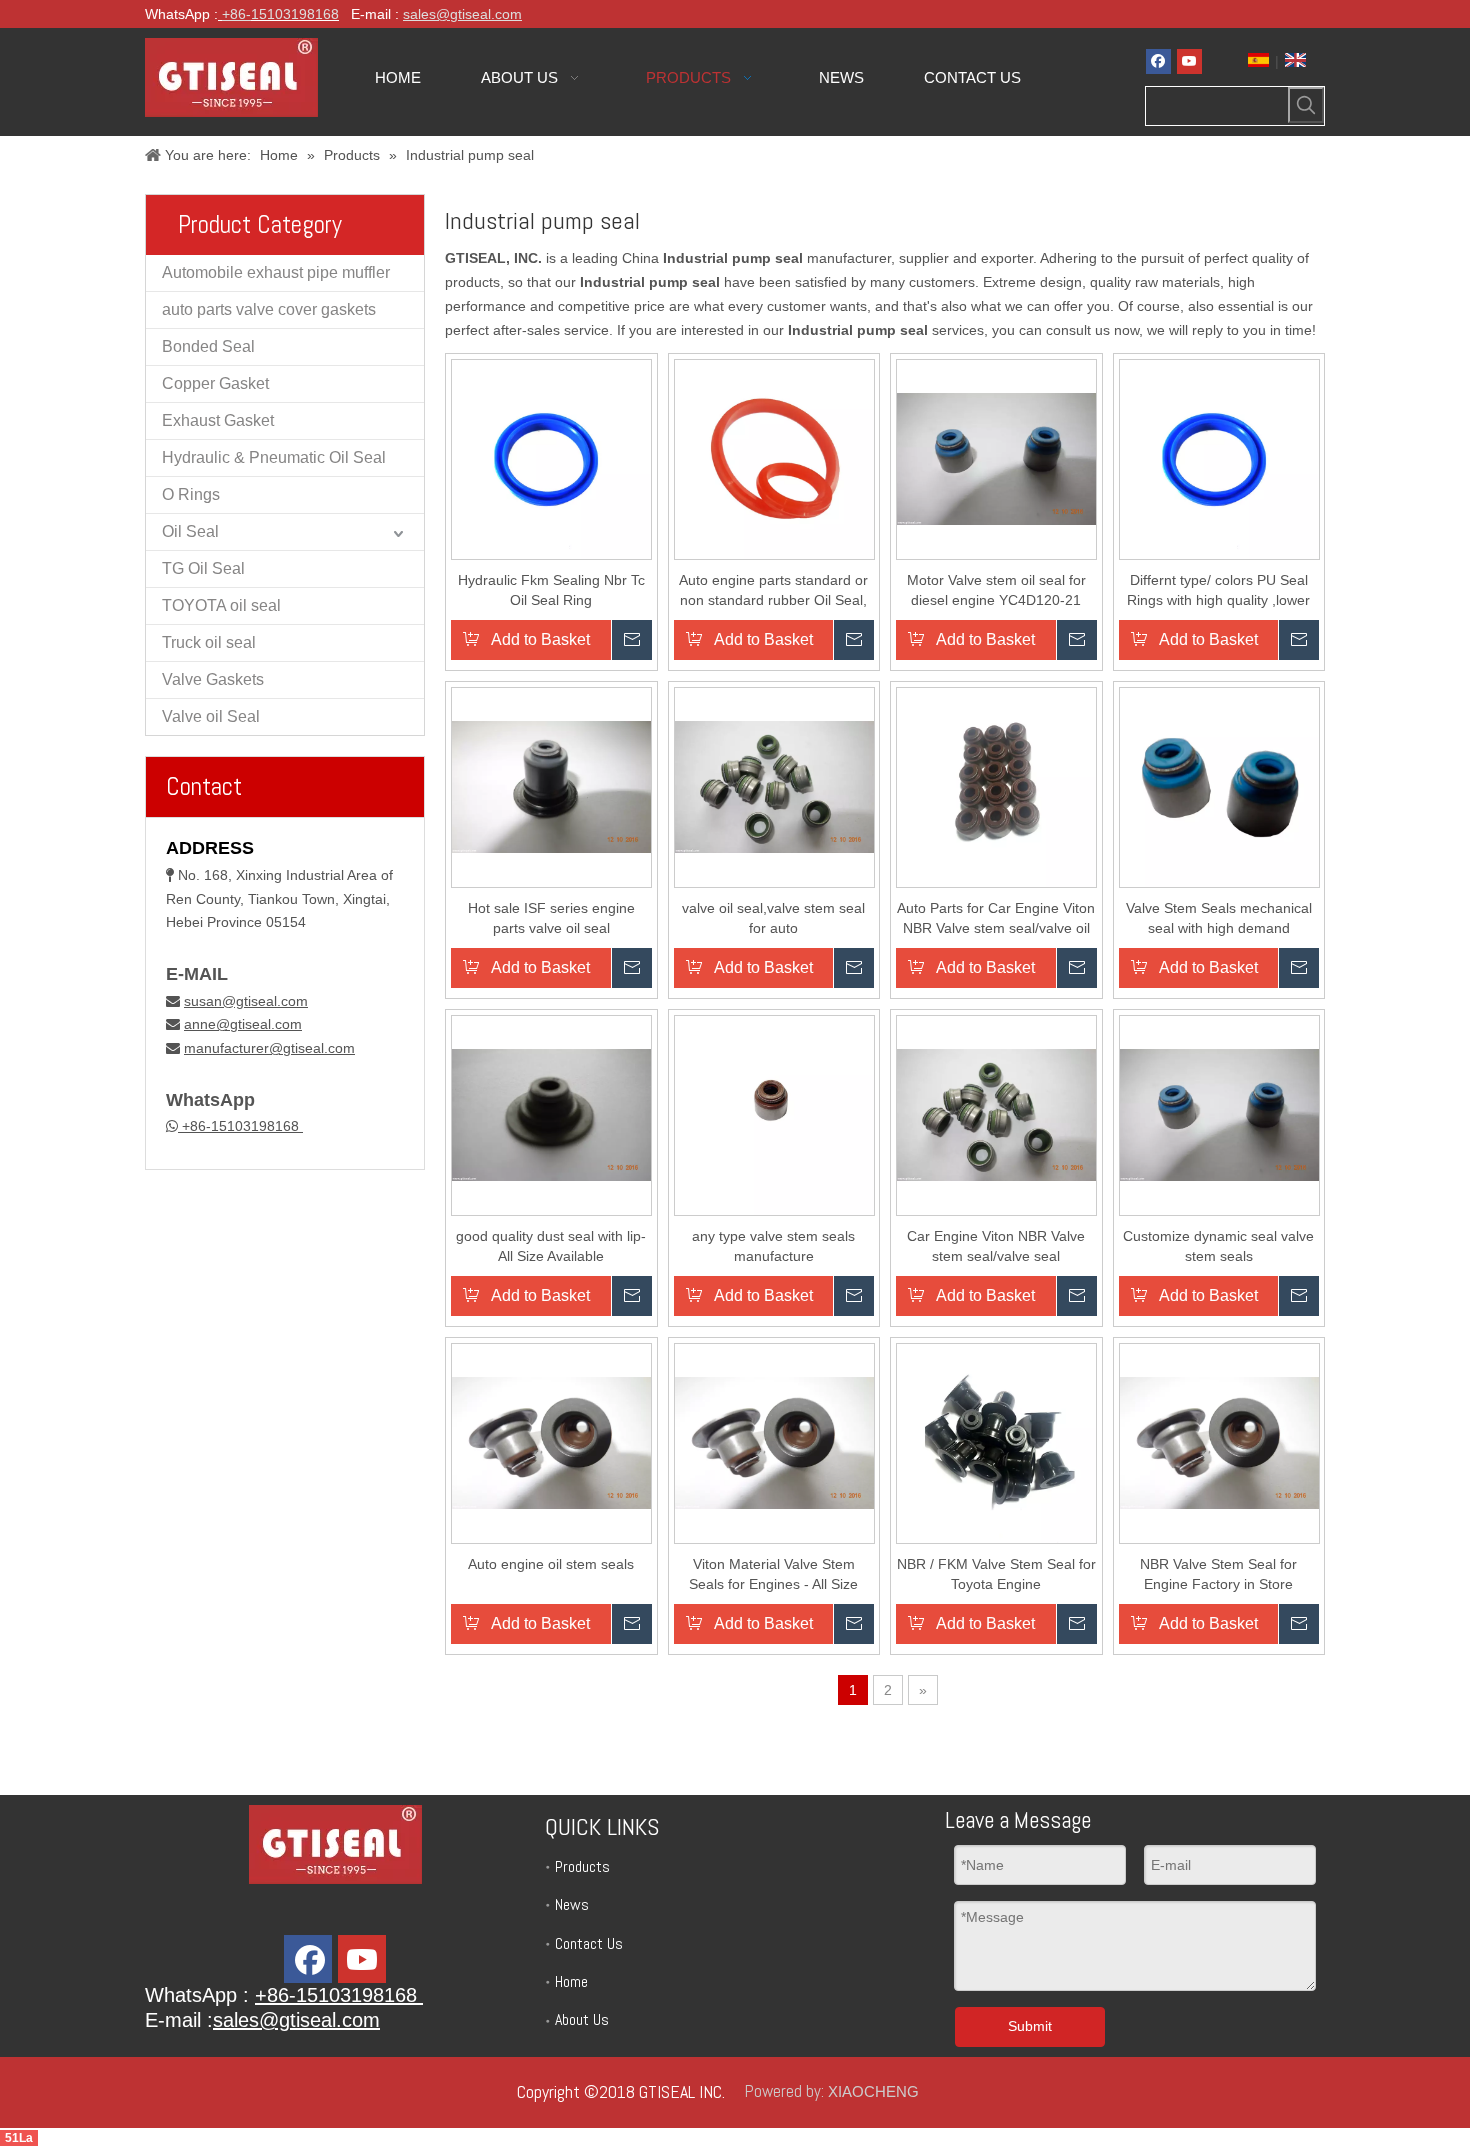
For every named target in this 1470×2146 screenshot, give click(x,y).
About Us (582, 2019)
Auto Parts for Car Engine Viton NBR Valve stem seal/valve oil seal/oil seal (996, 919)
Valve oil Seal (211, 716)
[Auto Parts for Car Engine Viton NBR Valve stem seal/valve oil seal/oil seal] (996, 786)
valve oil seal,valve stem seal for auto (773, 918)
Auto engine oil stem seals (551, 1564)
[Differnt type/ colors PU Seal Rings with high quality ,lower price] (1219, 458)
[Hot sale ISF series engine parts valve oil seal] (551, 786)
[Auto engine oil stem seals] (551, 1442)
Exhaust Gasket (218, 420)
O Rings (191, 494)
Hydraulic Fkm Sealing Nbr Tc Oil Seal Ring (551, 590)
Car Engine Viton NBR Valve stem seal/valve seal (996, 1246)
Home (571, 1981)
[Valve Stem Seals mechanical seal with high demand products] (1219, 786)
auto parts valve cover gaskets (269, 309)
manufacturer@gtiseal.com (269, 1048)
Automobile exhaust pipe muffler (276, 272)
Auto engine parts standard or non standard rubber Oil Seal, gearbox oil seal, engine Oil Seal (773, 591)
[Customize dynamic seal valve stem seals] (1219, 1114)
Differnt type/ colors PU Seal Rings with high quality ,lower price (1218, 591)
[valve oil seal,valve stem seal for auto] (774, 786)
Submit (1030, 2026)
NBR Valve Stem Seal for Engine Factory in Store (1218, 1574)
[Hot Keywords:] (1306, 105)
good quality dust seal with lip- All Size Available (551, 1246)
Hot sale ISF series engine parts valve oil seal (551, 918)
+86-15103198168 (240, 1126)
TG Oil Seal (203, 568)
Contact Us (589, 1943)
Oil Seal (190, 531)
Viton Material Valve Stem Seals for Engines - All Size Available (773, 1575)
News (572, 1904)
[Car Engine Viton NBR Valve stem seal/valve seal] (996, 1114)
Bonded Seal (208, 346)
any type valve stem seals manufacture (773, 1246)
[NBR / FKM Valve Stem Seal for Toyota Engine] (996, 1442)
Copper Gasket (215, 383)
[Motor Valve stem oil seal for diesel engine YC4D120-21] (996, 458)
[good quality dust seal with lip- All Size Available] (551, 1114)
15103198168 (295, 14)
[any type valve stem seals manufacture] (774, 1114)
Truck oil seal (209, 642)
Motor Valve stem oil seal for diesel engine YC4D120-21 (996, 590)
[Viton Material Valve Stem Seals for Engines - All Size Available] (774, 1442)
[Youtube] (1189, 61)
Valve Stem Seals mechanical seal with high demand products (1219, 919)
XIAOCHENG (873, 2091)
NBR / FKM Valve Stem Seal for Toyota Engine (996, 1574)
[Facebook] (1158, 61)
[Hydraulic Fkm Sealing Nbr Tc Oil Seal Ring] (551, 458)
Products (582, 1866)
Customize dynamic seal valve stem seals (1218, 1246)
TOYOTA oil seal (221, 605)
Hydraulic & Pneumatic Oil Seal (274, 457)
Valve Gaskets (213, 679)
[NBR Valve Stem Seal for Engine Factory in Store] (1219, 1442)
